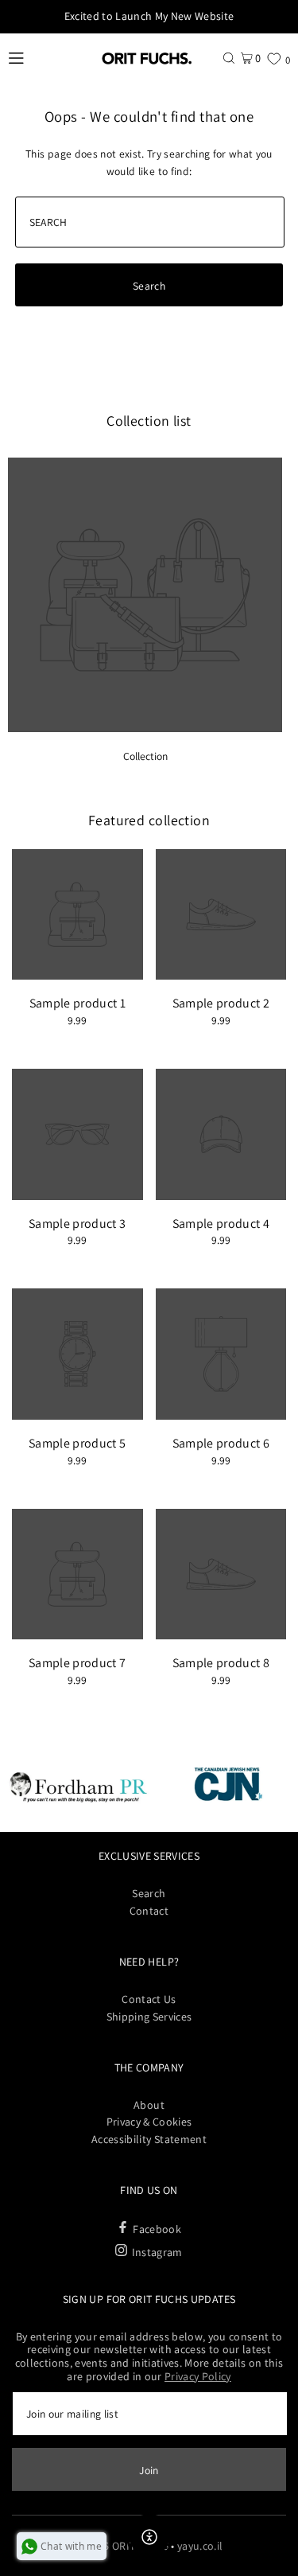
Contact (149, 1911)
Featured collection (149, 820)
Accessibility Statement (149, 2139)
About (149, 2105)
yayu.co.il (200, 2546)
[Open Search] (229, 58)
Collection (145, 756)
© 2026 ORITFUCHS (122, 2546)
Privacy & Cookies (149, 2122)
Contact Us (149, 1999)
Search (149, 1893)
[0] (274, 58)
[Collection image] (145, 728)
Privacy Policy (198, 2376)
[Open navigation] (45, 58)
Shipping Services (149, 2017)
